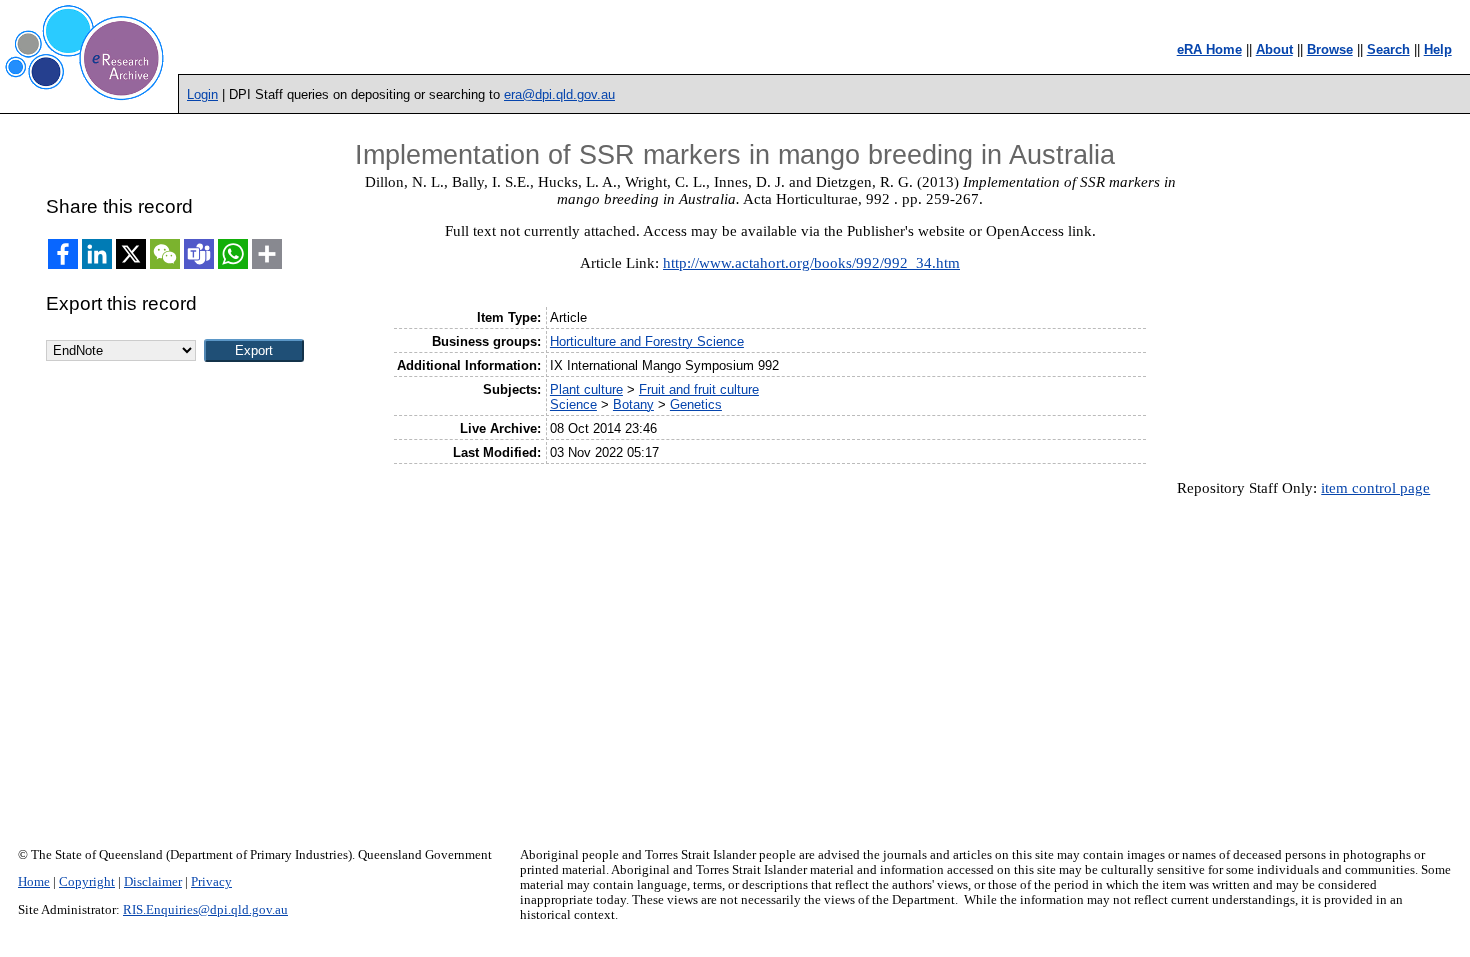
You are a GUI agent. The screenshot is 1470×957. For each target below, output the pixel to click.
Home (34, 882)
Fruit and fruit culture (699, 389)
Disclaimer (153, 882)
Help (1438, 49)
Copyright (87, 882)
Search (1388, 49)
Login (202, 94)
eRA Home (1209, 49)
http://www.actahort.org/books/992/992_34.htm (811, 263)
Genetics (696, 404)
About (1274, 49)
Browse (1330, 49)
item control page (1375, 488)
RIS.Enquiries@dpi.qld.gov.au (205, 910)
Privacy (211, 882)
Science (573, 404)
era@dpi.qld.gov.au (559, 94)
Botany (633, 404)
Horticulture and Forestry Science (647, 341)
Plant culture (586, 389)
